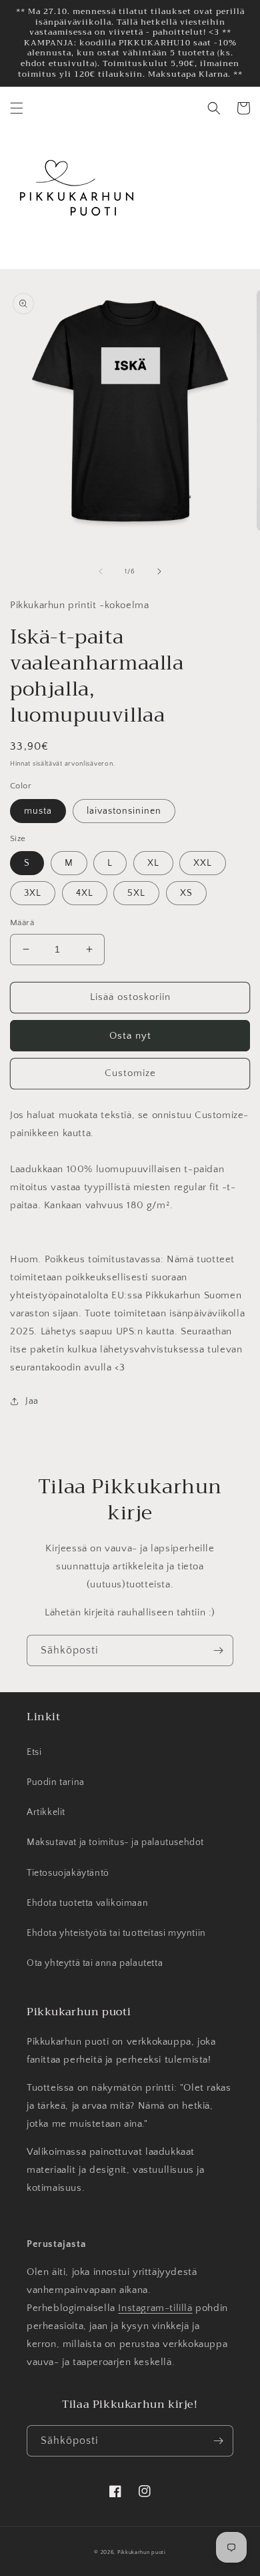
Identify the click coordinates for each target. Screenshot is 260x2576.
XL (153, 863)
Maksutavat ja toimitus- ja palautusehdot (115, 1842)
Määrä (22, 923)
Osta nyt (130, 1036)
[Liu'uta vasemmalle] (101, 571)
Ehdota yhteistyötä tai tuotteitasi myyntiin (116, 1933)
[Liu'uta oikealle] (159, 571)
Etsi (34, 1752)
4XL (85, 893)
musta (38, 811)
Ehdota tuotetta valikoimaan (87, 1903)
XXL (203, 863)
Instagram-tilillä (155, 2308)
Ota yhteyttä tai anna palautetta (95, 1963)
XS (186, 893)
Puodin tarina (56, 1782)
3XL (33, 893)
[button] (17, 108)
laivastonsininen (124, 811)
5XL (136, 893)
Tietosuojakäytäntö (68, 1873)
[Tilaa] (218, 1650)
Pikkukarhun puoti (142, 2552)
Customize (130, 1073)
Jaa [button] (32, 1401)
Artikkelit (46, 1812)
